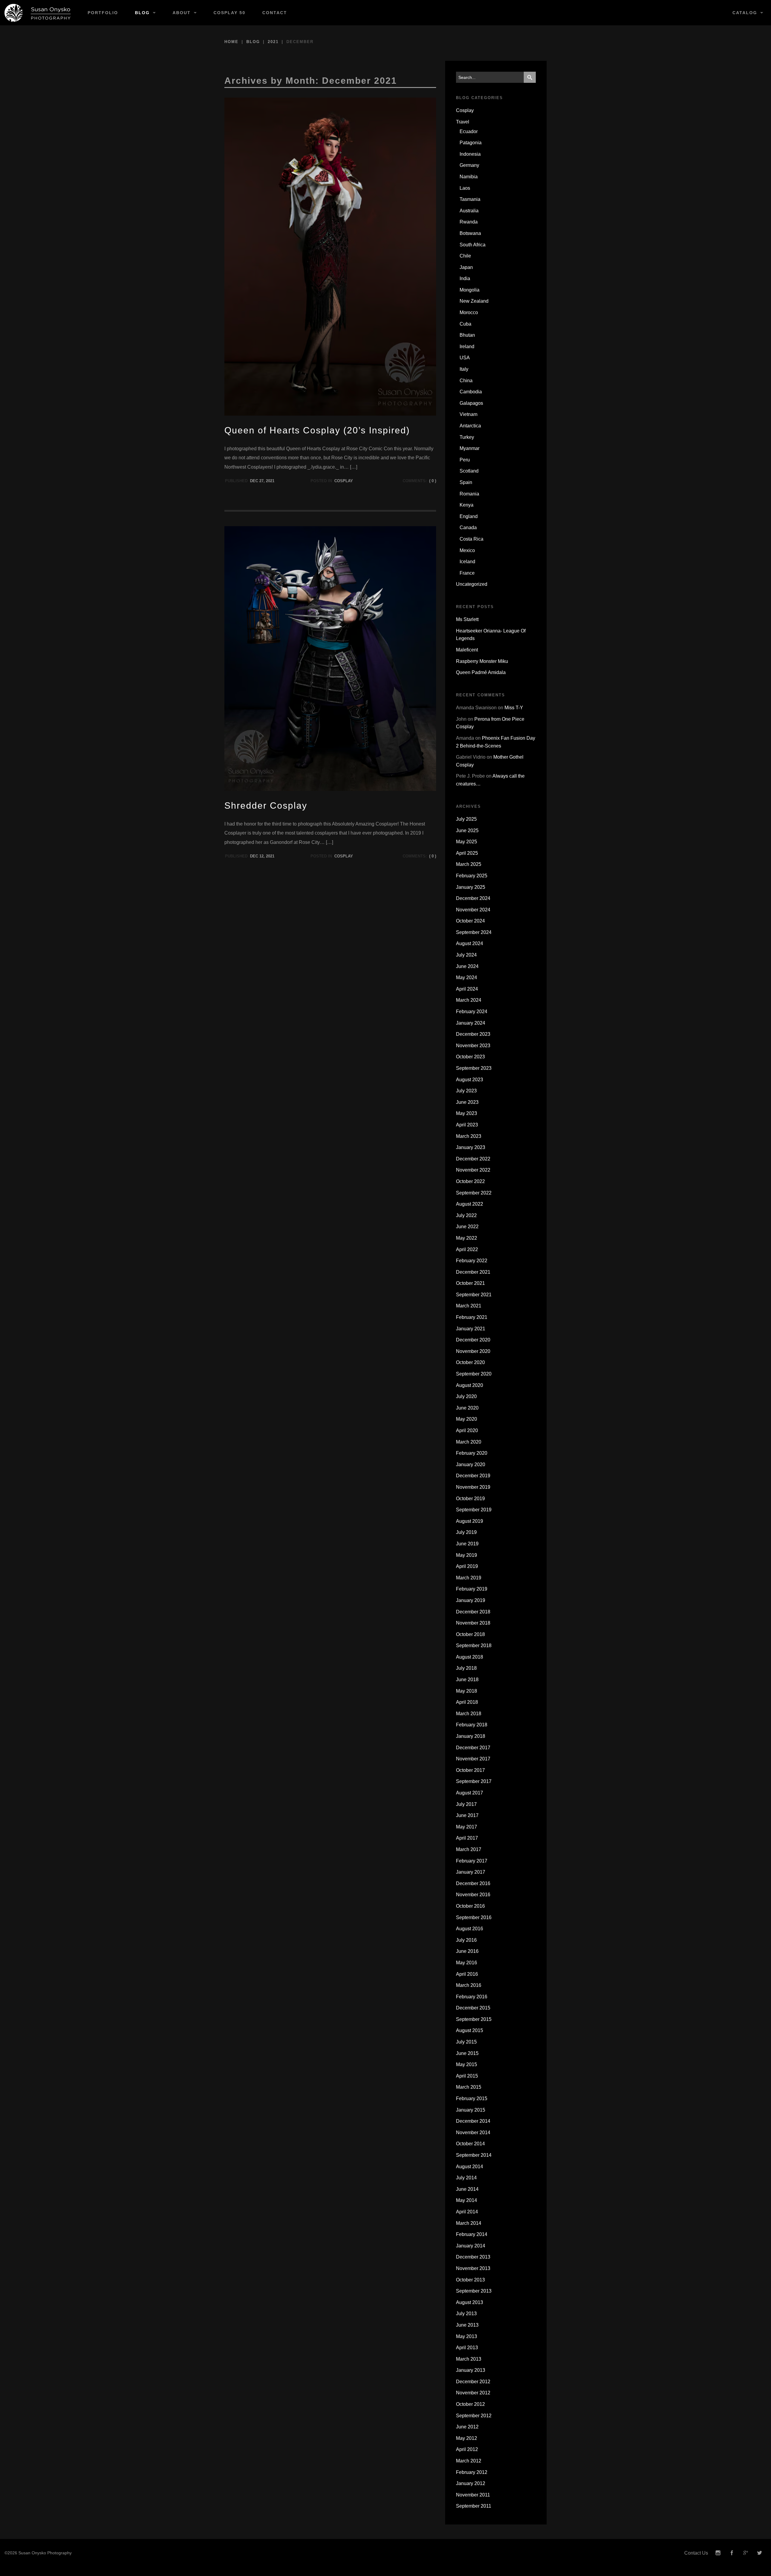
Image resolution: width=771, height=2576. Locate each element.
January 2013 (471, 2370)
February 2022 (472, 1261)
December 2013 (473, 2257)
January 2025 (471, 887)
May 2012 (467, 2438)
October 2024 (470, 921)
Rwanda (469, 222)
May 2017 (467, 1827)
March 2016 (469, 1985)
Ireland (467, 347)
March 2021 (469, 1306)
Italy (464, 369)
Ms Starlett (467, 619)
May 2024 (467, 977)
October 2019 (470, 1499)
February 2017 (472, 1861)
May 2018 (467, 1691)
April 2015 (467, 2076)
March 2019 (469, 1578)
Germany (469, 165)
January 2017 (471, 1872)
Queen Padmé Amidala (481, 672)
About (182, 13)
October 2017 (470, 1770)
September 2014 (474, 2155)
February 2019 (472, 1589)
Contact (275, 13)
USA (465, 358)
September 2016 (474, 1917)
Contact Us (696, 2553)
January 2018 (471, 1736)
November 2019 (473, 1487)
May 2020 (467, 1419)
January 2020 (471, 1464)
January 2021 (471, 1329)
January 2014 (471, 2246)
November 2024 (473, 910)
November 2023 (473, 1046)
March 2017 (469, 1849)
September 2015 (474, 2019)
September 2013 (474, 2291)
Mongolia (470, 290)
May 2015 (467, 2064)
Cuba (465, 324)
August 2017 (470, 1793)
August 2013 (470, 2302)
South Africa (473, 245)
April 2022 (467, 1249)
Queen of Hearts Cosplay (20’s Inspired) (317, 430)
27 (261, 481)
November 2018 (473, 1623)
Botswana (470, 233)
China (466, 381)
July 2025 (466, 819)
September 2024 (474, 932)
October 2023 (470, 1057)
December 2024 (473, 898)
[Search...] (530, 77)
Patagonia (471, 143)
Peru (465, 460)
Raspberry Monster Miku (482, 661)
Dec (254, 481)
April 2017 (467, 1838)
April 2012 (467, 2449)
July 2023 (466, 1091)
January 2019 (471, 1600)
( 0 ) (433, 481)
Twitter (760, 2553)
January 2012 (471, 2483)
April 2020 (467, 1430)
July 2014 (466, 2178)
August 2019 (470, 1521)
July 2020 (466, 1396)
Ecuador (469, 131)
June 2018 (467, 1680)
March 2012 (469, 2461)
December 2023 (473, 1034)
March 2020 (469, 1442)
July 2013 (466, 2314)
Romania (469, 494)
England (469, 516)
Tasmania (470, 199)
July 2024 (466, 955)
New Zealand (474, 301)
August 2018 (470, 1657)
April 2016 (467, 1974)
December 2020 (473, 1340)
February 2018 (472, 1725)
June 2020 (467, 1408)
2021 (273, 42)
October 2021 (470, 1283)
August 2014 (470, 2167)
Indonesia (470, 154)
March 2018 (469, 1714)
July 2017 (466, 1804)
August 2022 (470, 1204)
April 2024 (467, 989)
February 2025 (472, 876)
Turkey (467, 437)
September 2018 (474, 1646)
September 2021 (474, 1295)
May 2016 (467, 1963)
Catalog (745, 13)
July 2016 (466, 1940)
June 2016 (467, 1951)
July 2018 (466, 1668)
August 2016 (470, 1929)
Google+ (746, 2553)
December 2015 (473, 2008)
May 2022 (467, 1238)
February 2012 (472, 2472)
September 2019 (474, 1510)
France (467, 573)
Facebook (732, 2553)
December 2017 (473, 1748)
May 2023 (467, 1113)
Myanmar (470, 448)
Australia (469, 211)
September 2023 (474, 1068)
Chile (465, 256)
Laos (465, 188)
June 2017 (467, 1815)
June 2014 (467, 2189)
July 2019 (466, 1532)
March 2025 (469, 864)
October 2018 (470, 1634)
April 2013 (467, 2348)
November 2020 (473, 1351)
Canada (468, 528)
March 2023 (469, 1136)
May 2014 (467, 2200)
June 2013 (467, 2325)
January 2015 (471, 2110)
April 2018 (467, 1702)
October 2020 (470, 1362)
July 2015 (466, 2042)
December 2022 (473, 1159)
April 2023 (467, 1125)
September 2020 (474, 1374)
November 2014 (473, 2133)
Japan (466, 267)
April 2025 (467, 853)
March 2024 (469, 1000)
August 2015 (470, 2030)
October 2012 (470, 2404)
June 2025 (467, 831)
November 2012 (473, 2393)
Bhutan (467, 335)
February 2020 (472, 1453)
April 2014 (467, 2212)
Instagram (718, 2553)
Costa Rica (471, 539)
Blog (142, 13)
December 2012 (473, 2382)
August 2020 (470, 1385)
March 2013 (469, 2359)
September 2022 (474, 1193)
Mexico (467, 550)
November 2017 (473, 1759)
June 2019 (467, 1544)
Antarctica (470, 426)
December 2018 (473, 1612)
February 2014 (472, 2234)
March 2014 (469, 2223)
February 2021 (472, 1317)
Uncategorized (472, 584)
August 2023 (470, 1080)
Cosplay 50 (229, 13)
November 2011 (473, 2495)
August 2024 (470, 943)
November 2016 (473, 1895)
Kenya (467, 505)
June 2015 (467, 2053)
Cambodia (471, 392)
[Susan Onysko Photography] (40, 13)
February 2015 (472, 2098)
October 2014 (470, 2144)
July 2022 (466, 1215)
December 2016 (473, 1883)
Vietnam (468, 414)
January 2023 (471, 1147)
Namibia (469, 177)
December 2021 (473, 1272)
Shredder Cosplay (266, 806)
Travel (463, 122)
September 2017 (474, 1781)
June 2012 (467, 2427)
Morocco (469, 312)
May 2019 (467, 1555)
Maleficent (467, 650)
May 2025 (467, 842)
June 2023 (467, 1102)
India (465, 278)
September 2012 (474, 2416)
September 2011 (474, 2506)
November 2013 (473, 2268)
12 (261, 856)
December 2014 (473, 2121)
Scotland (469, 471)
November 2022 (473, 1170)
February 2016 (472, 1997)
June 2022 (467, 1227)
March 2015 (469, 2087)
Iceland (467, 562)
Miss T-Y (514, 708)
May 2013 (467, 2336)
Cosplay (344, 481)
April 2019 (467, 1566)
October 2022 (470, 1181)
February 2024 (472, 1012)
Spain (466, 482)
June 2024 (467, 966)
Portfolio (103, 13)
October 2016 (470, 1906)
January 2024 (471, 1023)
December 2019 (473, 1476)
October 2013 (470, 2280)
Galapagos (471, 403)
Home (231, 42)
